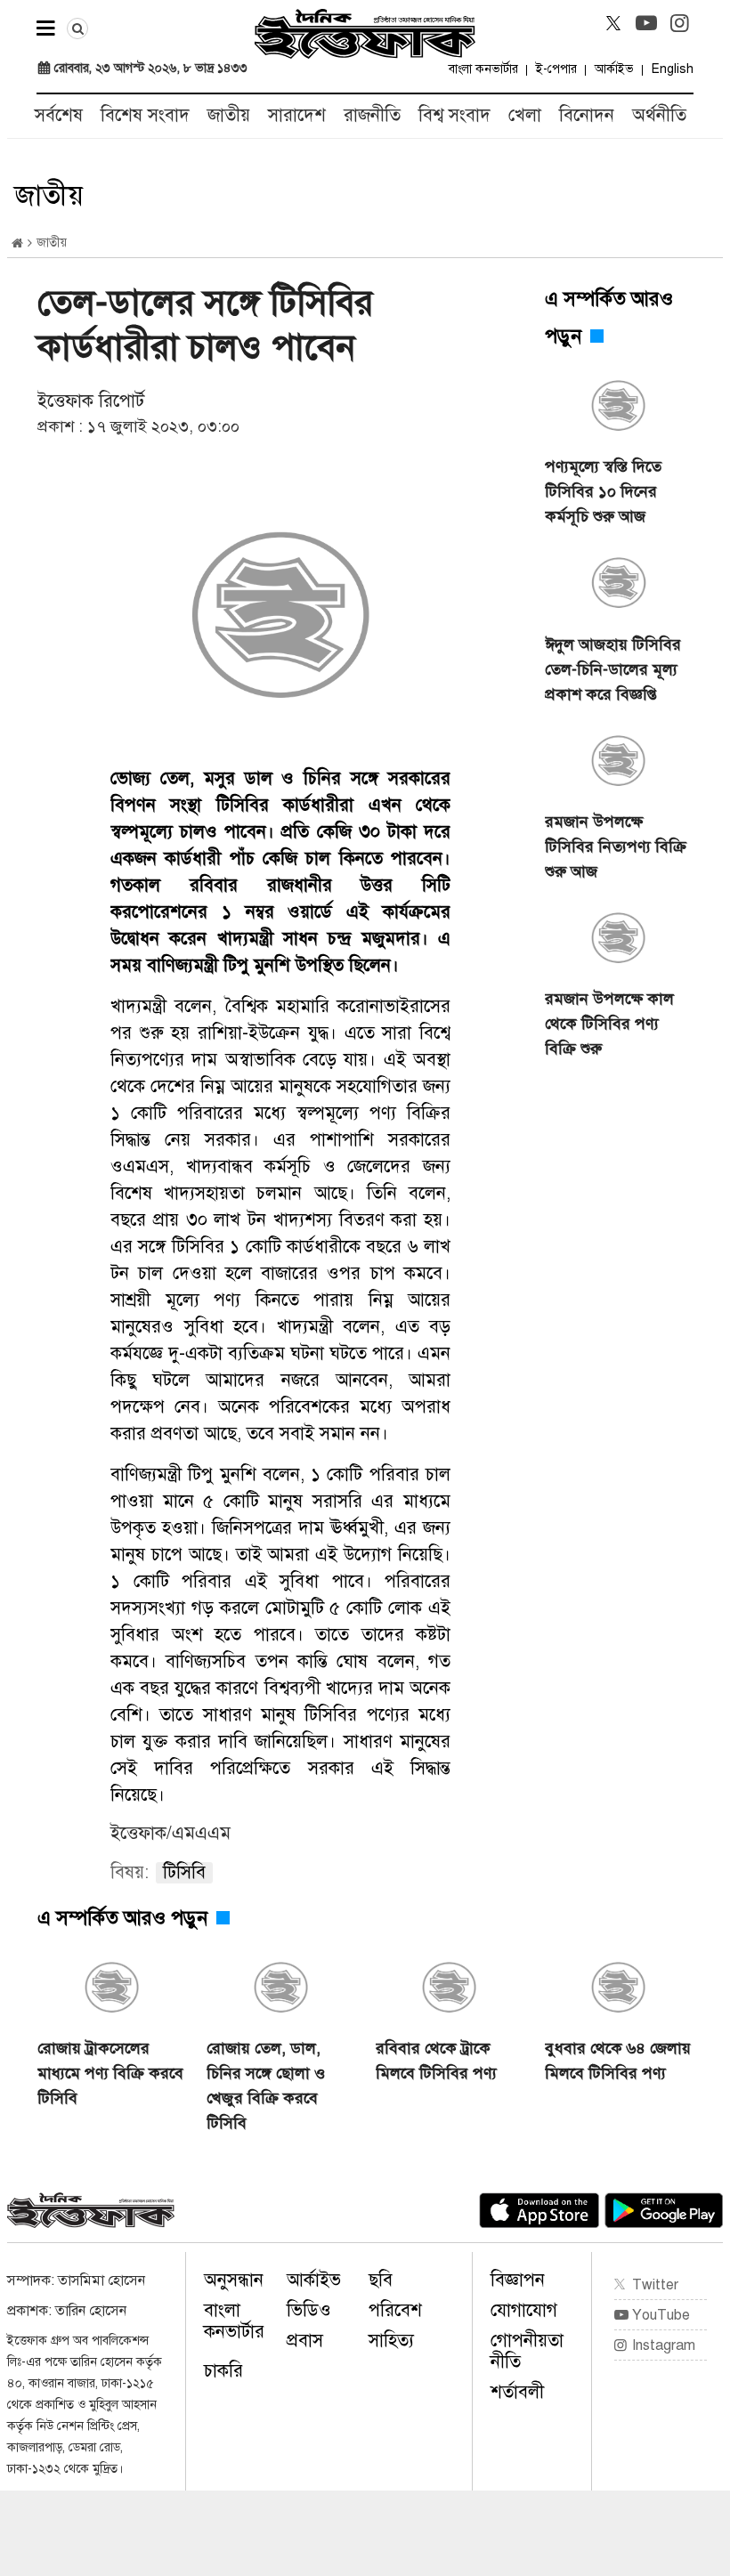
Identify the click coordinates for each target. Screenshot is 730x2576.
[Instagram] (679, 23)
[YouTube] (646, 23)
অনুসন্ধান (234, 2280)
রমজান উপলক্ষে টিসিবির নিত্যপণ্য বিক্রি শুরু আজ (616, 847)
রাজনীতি (372, 115)
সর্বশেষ (59, 115)
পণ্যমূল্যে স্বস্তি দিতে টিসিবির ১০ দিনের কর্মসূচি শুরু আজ (603, 491)
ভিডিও (309, 2310)
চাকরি (223, 2371)
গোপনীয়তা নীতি (527, 2351)
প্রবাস (305, 2341)
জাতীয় (229, 115)
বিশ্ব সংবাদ (454, 115)
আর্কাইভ (614, 69)
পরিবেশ (395, 2310)
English (673, 69)
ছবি (381, 2280)
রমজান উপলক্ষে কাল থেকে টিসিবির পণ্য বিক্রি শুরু (609, 1024)
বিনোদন (587, 115)
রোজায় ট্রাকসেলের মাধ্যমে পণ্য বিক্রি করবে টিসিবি (110, 2073)
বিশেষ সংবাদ (145, 115)
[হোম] (17, 243)
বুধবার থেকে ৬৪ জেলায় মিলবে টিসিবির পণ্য (618, 2061)
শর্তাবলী (517, 2392)
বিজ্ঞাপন (518, 2280)
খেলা (525, 115)
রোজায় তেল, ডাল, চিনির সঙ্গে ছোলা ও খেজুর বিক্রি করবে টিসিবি (266, 2086)
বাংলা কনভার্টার (483, 69)
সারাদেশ (297, 115)
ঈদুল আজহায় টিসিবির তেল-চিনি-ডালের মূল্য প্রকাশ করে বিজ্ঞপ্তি (613, 669)
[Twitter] (613, 23)
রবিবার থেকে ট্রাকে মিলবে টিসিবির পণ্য (436, 2061)
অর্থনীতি (659, 115)
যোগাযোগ (524, 2310)
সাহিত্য (391, 2341)
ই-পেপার (556, 69)
